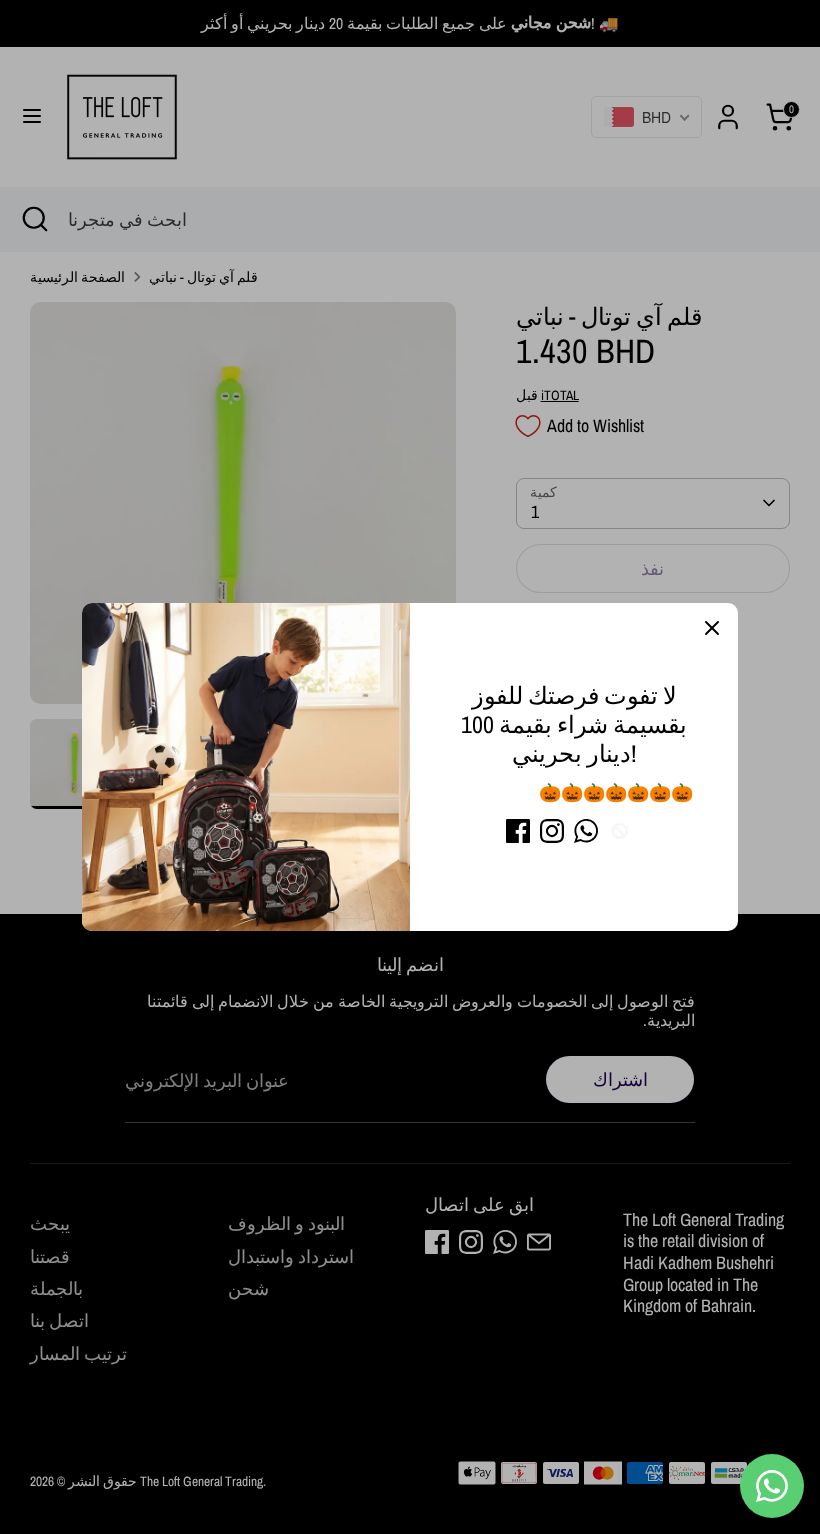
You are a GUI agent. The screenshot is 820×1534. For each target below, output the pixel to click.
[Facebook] (518, 831)
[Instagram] (552, 831)
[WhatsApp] (586, 831)
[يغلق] (712, 629)
